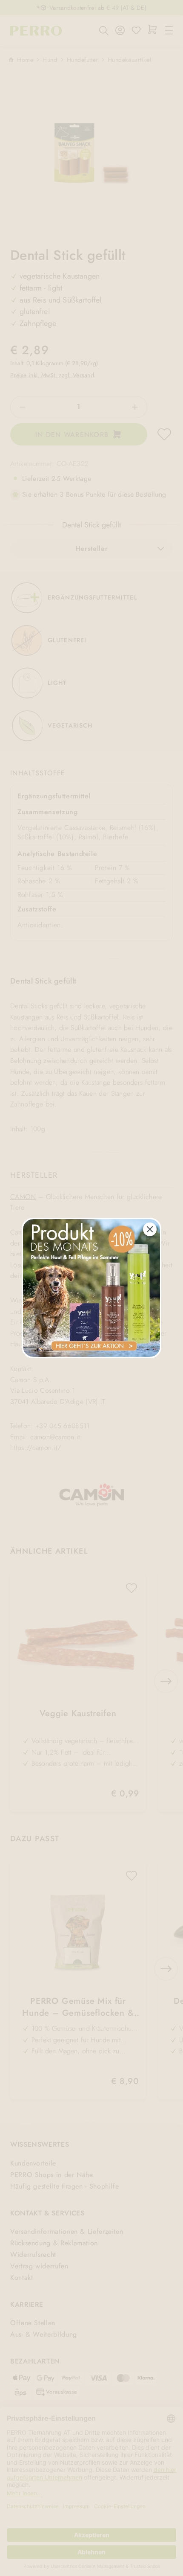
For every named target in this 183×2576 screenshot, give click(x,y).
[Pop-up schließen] (150, 1229)
